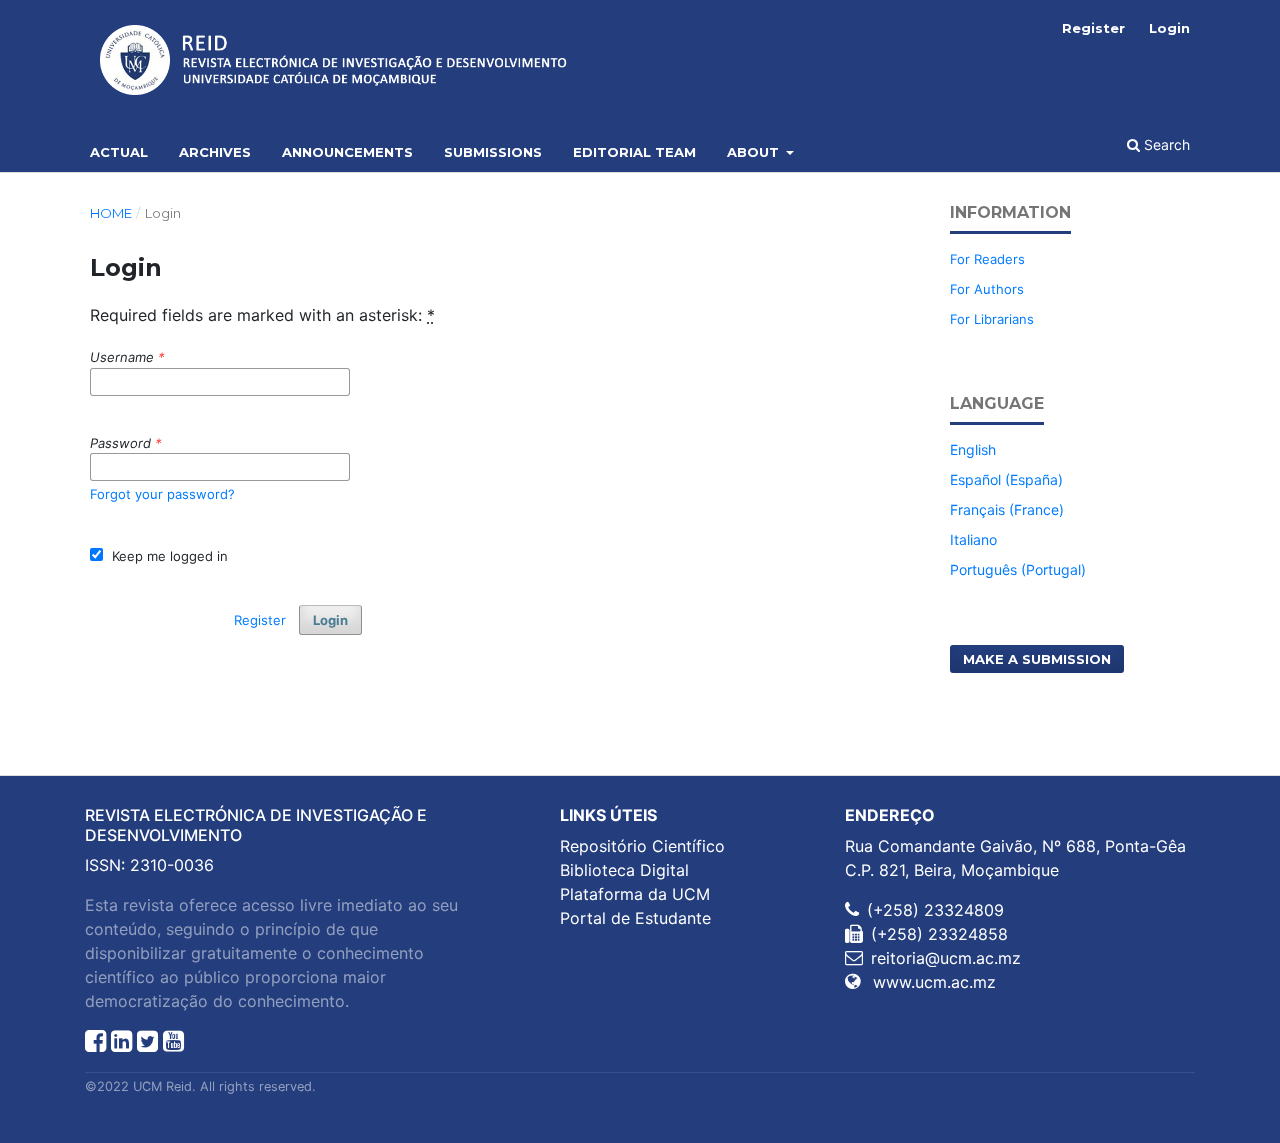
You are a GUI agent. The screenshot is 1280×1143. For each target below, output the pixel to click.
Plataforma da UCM (635, 894)
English (973, 449)
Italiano (973, 539)
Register (1093, 28)
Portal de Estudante (635, 918)
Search (1165, 144)
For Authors (987, 289)
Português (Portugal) (1018, 569)
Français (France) (1007, 509)
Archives (215, 152)
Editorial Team (634, 152)
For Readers (987, 259)
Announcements (347, 152)
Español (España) (1006, 479)
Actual (119, 152)
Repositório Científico (642, 846)
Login (1169, 28)
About (755, 152)
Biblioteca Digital (624, 870)
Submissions (493, 152)
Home (111, 213)
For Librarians (992, 319)
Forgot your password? (162, 494)
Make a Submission (1037, 659)
